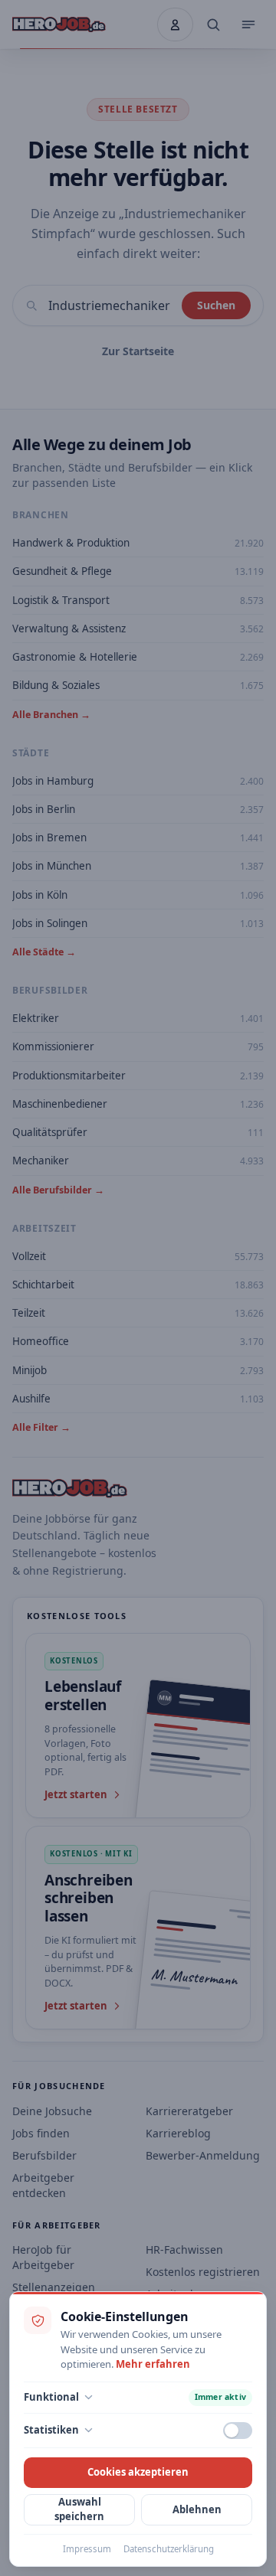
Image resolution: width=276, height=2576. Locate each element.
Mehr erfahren (153, 2364)
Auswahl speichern (79, 2509)
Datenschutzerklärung (169, 2549)
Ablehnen (197, 2509)
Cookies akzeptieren (138, 2472)
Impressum (87, 2549)
